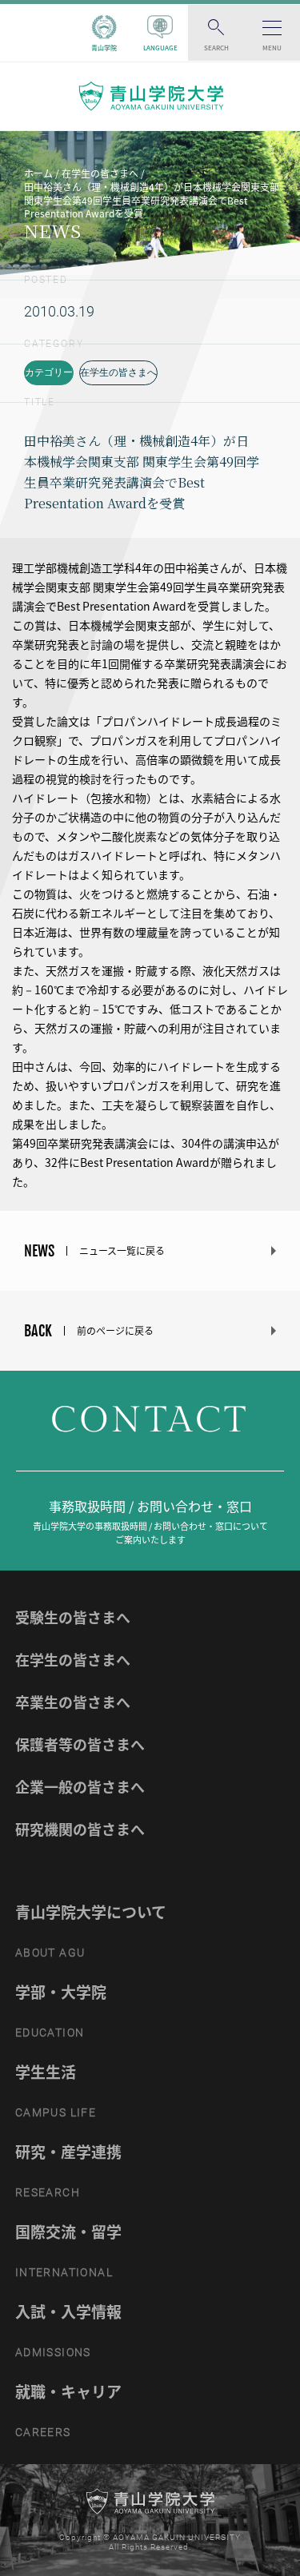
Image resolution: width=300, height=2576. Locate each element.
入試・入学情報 (68, 2311)
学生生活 (46, 2072)
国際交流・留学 (68, 2232)
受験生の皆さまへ (73, 1617)
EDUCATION (50, 2033)
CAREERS (43, 2432)
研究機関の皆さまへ (80, 1829)
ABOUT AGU (50, 1953)
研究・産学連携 (68, 2152)
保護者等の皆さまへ (80, 1744)
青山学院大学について (91, 1912)
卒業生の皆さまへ (73, 1702)
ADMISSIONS (53, 2352)
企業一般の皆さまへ (80, 1787)
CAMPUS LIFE (56, 2112)
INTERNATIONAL (64, 2272)
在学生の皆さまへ (118, 372)
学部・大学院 (61, 1992)
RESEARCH (48, 2192)
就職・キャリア (68, 2391)
